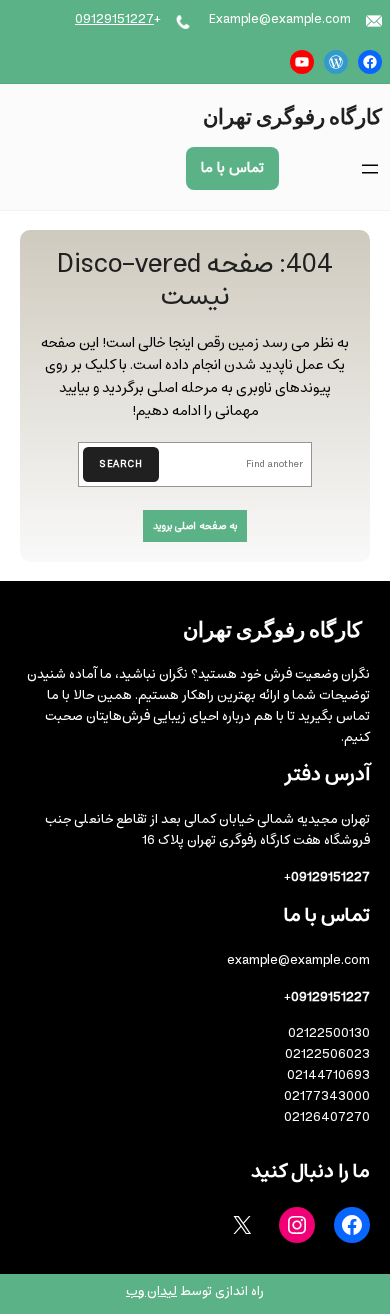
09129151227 (114, 19)
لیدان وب (151, 1291)
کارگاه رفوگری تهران (292, 115)
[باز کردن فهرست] (370, 169)
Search (121, 464)
